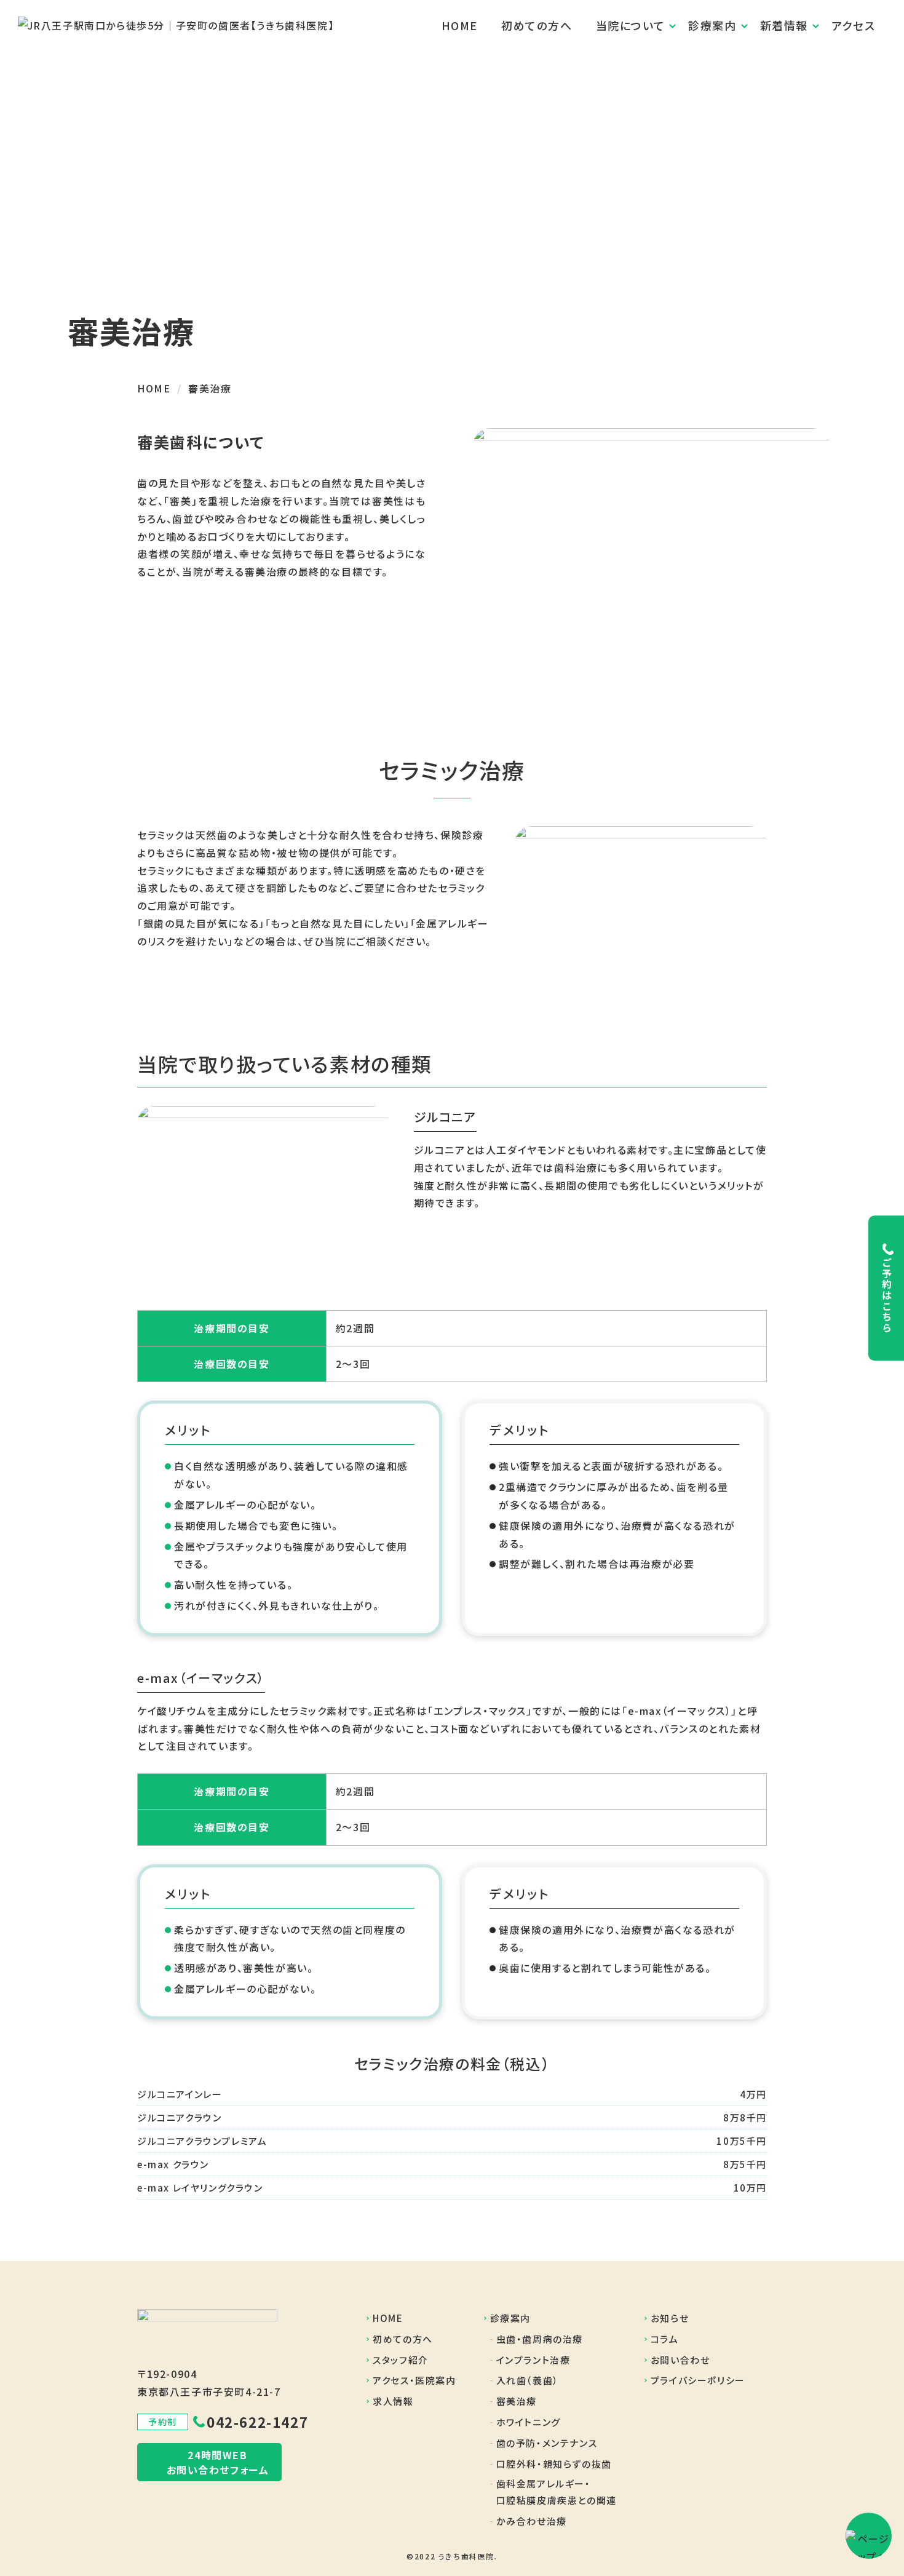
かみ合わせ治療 (532, 2521)
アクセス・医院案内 (414, 2380)
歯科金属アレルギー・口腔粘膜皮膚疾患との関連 (557, 2492)
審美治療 (517, 2401)
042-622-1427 (257, 2422)
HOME (460, 25)
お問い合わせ (680, 2360)
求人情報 (393, 2401)
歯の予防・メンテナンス (547, 2443)
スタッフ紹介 (401, 2360)
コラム (665, 2339)
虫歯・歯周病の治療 (540, 2339)
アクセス (853, 25)
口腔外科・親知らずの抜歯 (554, 2464)
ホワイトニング (529, 2422)
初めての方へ (537, 25)
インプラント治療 (533, 2360)
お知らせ (670, 2318)
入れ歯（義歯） (528, 2380)
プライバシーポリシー (698, 2380)
